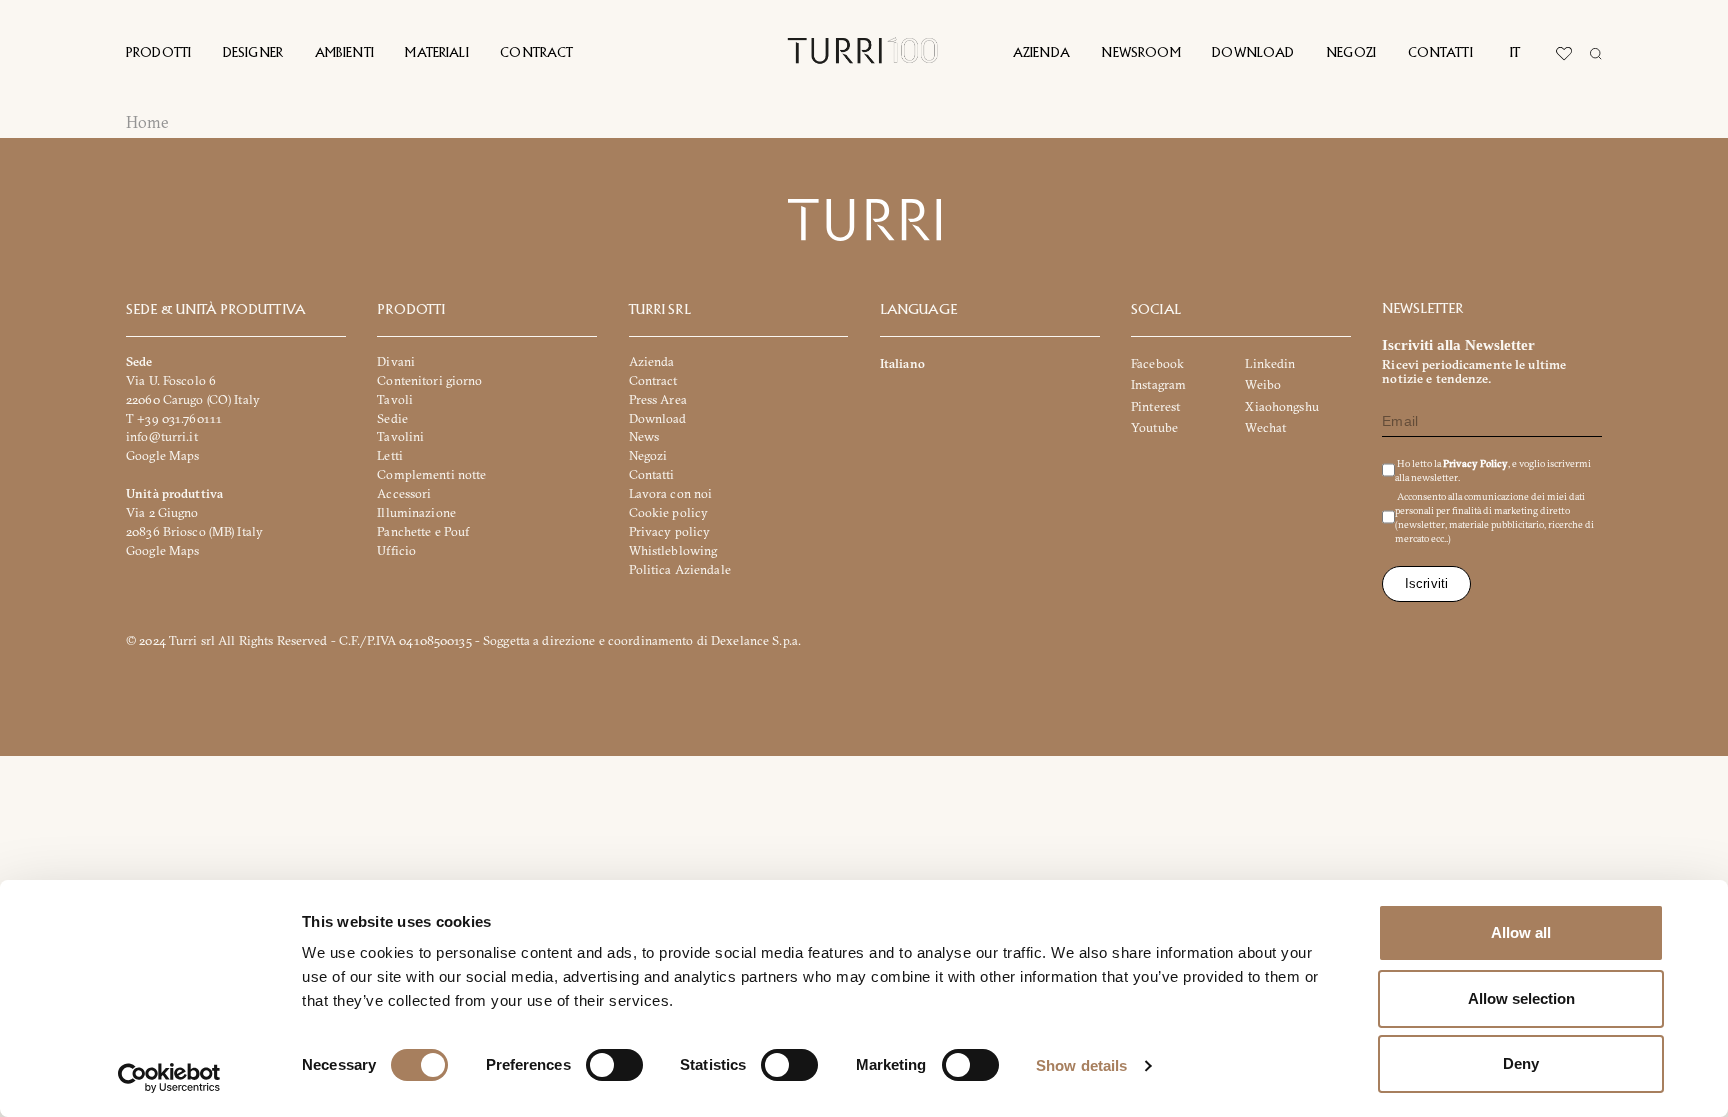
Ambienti (344, 53)
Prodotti (158, 53)
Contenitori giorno (429, 380)
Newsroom (1140, 53)
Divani (396, 361)
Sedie (392, 418)
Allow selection (1521, 998)
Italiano (902, 363)
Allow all (1521, 932)
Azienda (1041, 53)
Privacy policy (670, 531)
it (1514, 53)
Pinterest (1155, 406)
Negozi (1351, 53)
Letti (390, 456)
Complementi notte (431, 474)
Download (1253, 53)
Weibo (1263, 385)
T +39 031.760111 (174, 418)
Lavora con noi (671, 493)
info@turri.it (162, 437)
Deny (1521, 1063)
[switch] (614, 1065)
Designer (253, 53)
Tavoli (395, 399)
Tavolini (400, 437)
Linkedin (1270, 363)
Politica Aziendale (680, 569)
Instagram (1158, 385)
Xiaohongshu (1281, 406)
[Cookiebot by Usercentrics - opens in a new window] (169, 1078)
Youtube (1154, 427)
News (644, 437)
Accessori (404, 493)
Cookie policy (669, 512)
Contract (536, 53)
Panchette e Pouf (423, 531)
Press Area (658, 399)
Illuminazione (416, 512)
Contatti (1440, 53)
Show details (1081, 1065)
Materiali (436, 53)
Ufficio (396, 550)
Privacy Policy (1474, 464)
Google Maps (162, 456)
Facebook (1157, 363)
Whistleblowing (673, 550)
